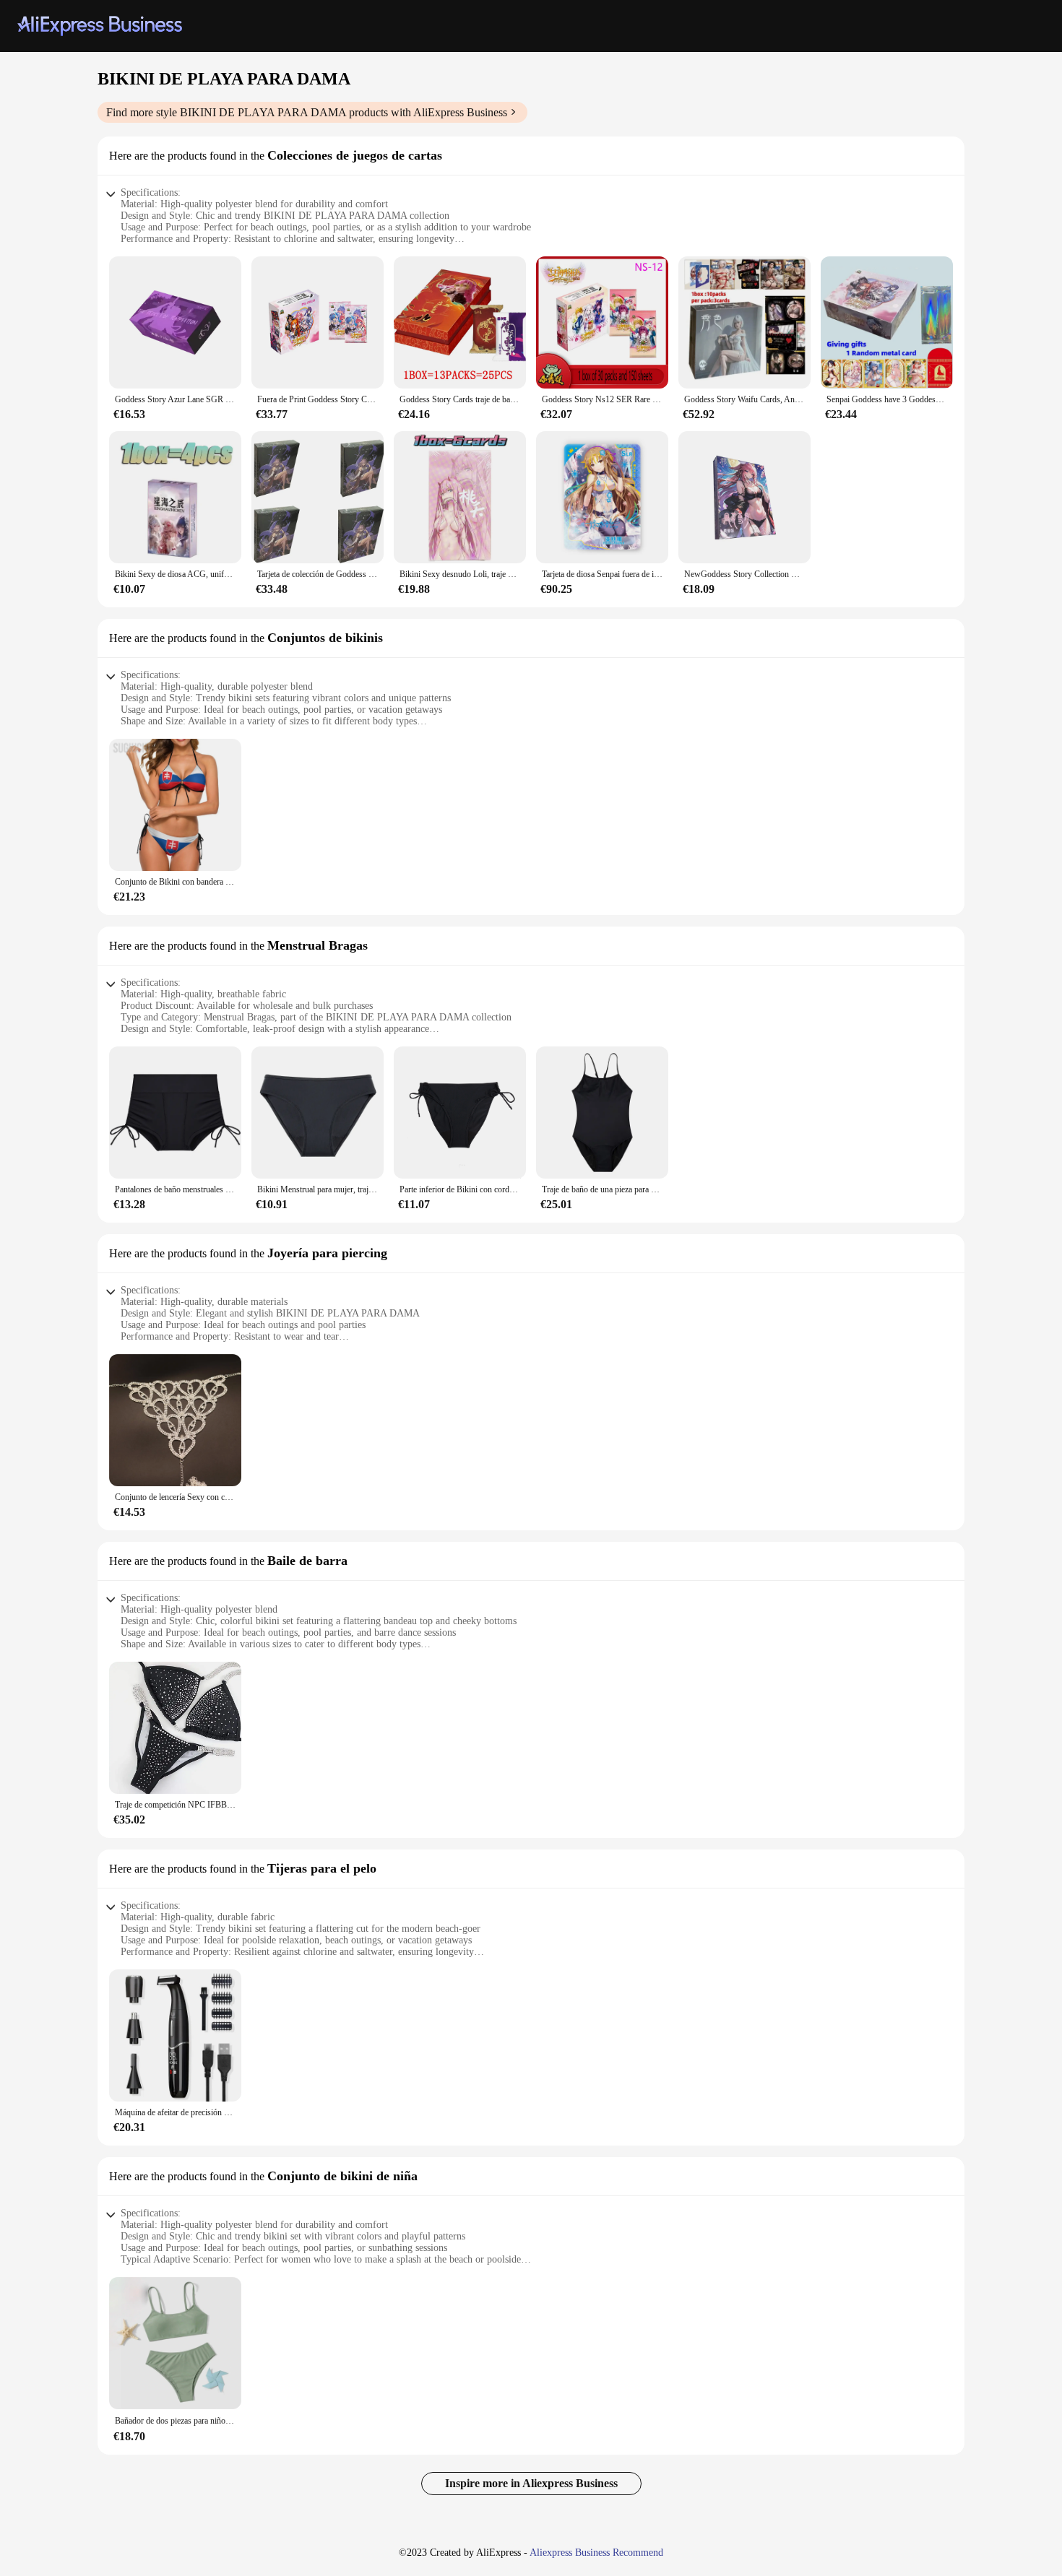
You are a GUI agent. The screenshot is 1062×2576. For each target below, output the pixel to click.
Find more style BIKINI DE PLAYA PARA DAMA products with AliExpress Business (307, 112)
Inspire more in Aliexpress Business (531, 2483)
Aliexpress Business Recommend (596, 2553)
